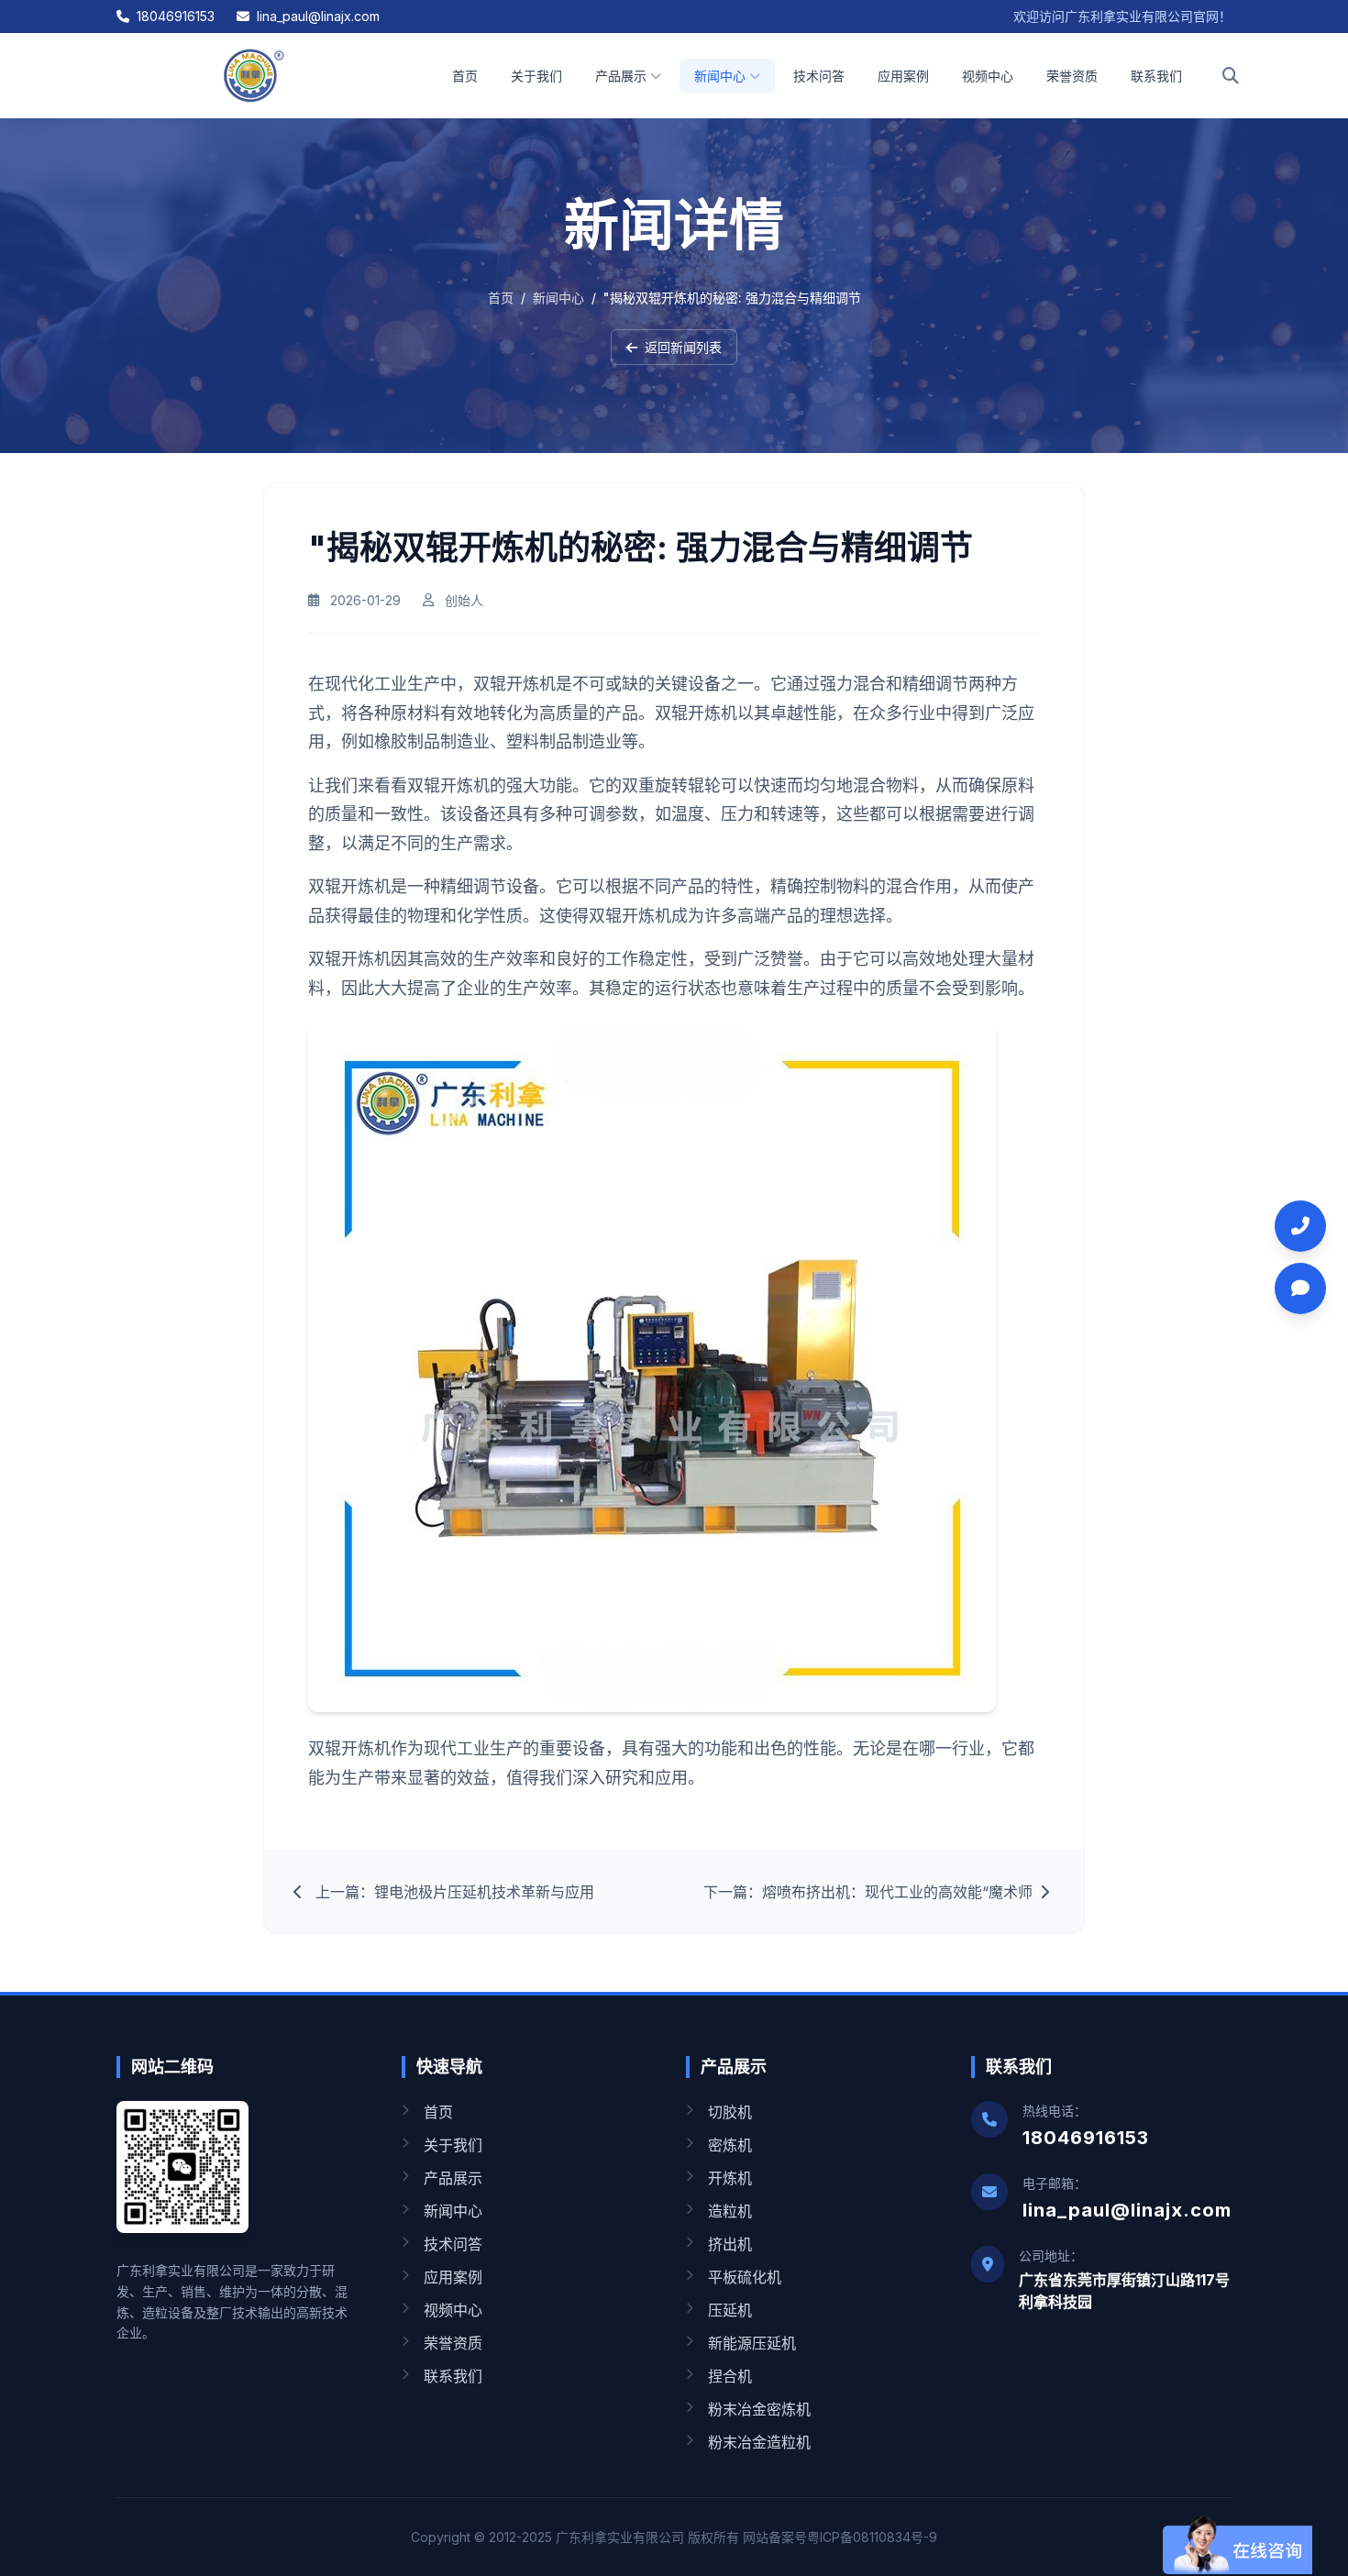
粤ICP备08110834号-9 (872, 2537)
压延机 (730, 2310)
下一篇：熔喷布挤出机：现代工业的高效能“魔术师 (868, 1892)
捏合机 (730, 2376)
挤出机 (730, 2244)
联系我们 (1156, 76)
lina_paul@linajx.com (318, 16)
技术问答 (819, 76)
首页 (465, 76)
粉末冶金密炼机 (759, 2409)
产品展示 (621, 76)
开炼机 (730, 2178)
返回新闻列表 (683, 347)
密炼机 (730, 2145)
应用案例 (903, 76)
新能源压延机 (752, 2343)
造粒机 (730, 2211)
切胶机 (730, 2112)
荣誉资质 (1072, 76)
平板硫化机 (745, 2277)
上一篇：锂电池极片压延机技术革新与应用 (455, 1892)
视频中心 (988, 76)
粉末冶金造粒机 (759, 2442)
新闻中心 (720, 76)
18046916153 (176, 16)
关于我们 (536, 76)
